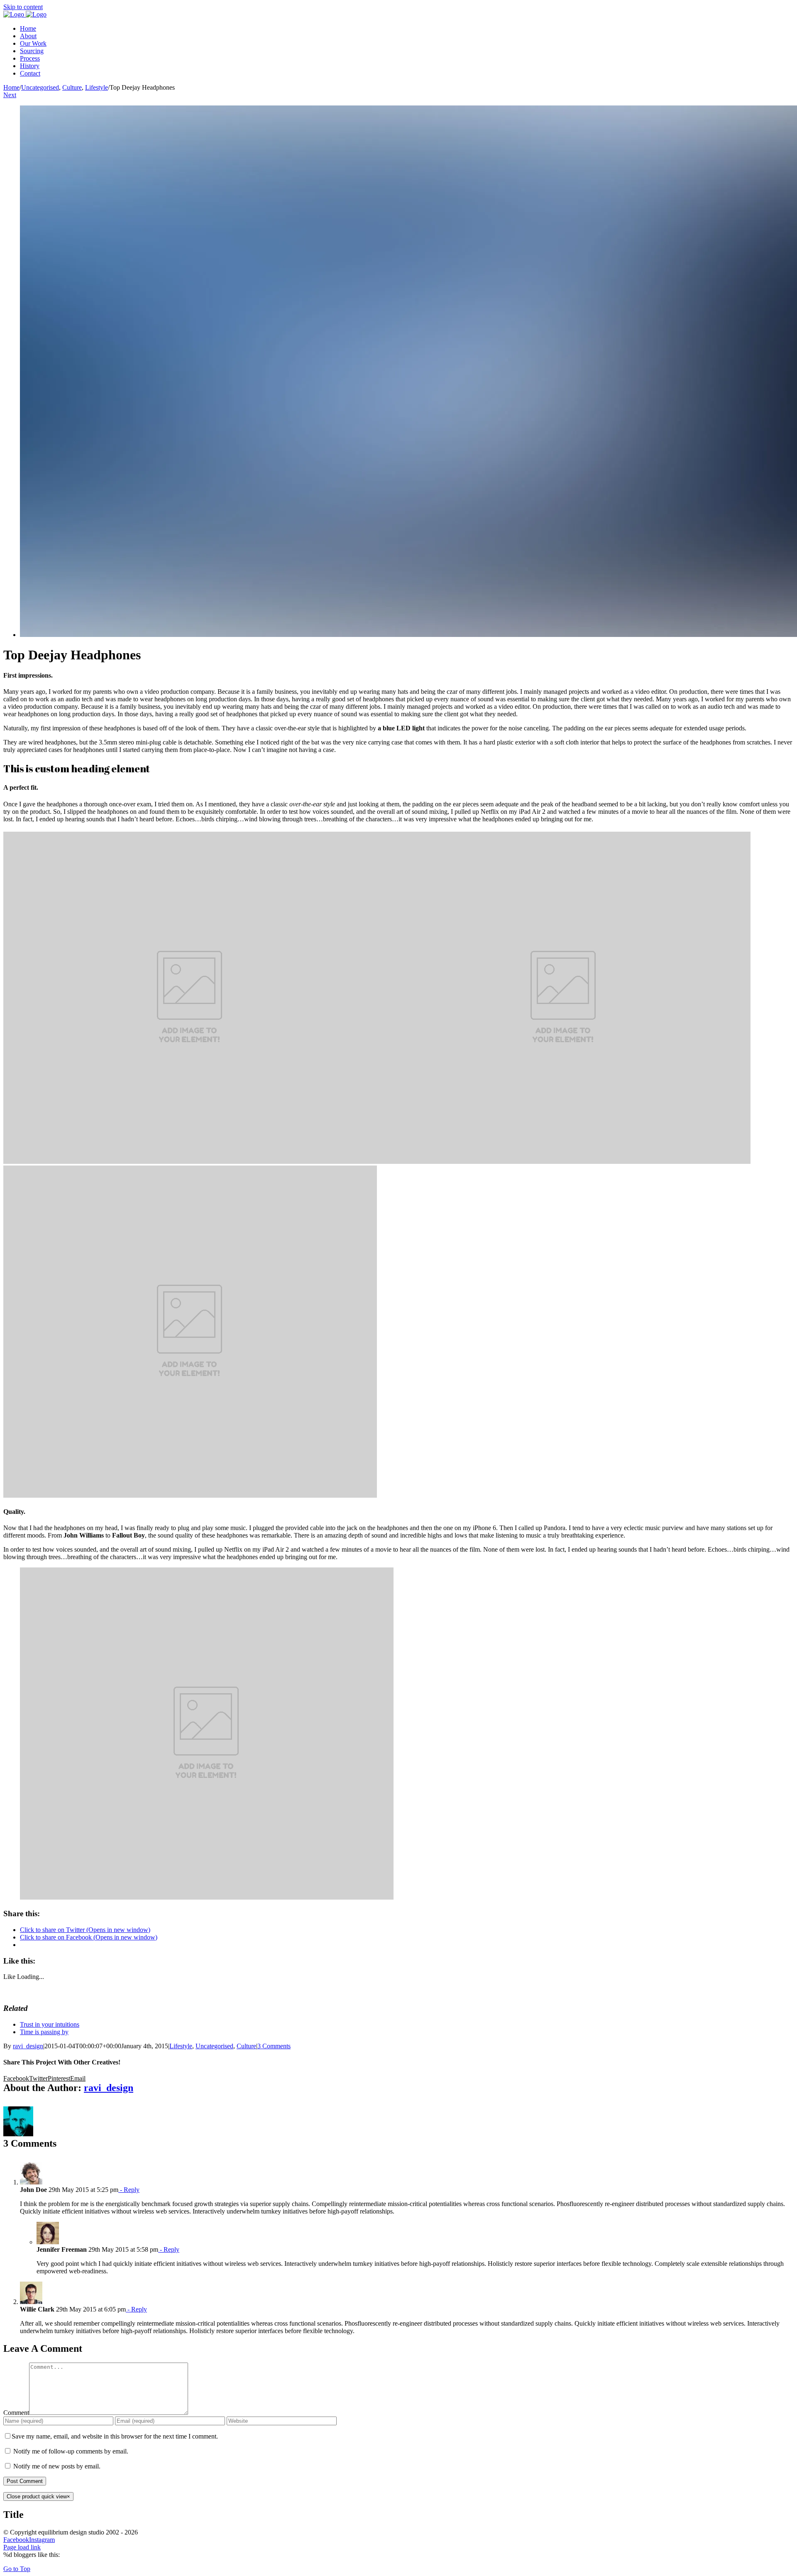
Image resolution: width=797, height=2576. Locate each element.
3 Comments (274, 2046)
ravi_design (28, 2046)
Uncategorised (214, 2046)
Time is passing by (44, 2032)
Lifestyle (181, 2046)
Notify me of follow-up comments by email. (71, 2451)
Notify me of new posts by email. (57, 2466)
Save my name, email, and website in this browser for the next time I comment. (115, 2436)
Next (10, 95)
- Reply (129, 2190)
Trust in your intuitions (50, 2024)
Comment (16, 2413)
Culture (246, 2046)
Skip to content (23, 7)
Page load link (22, 2547)
